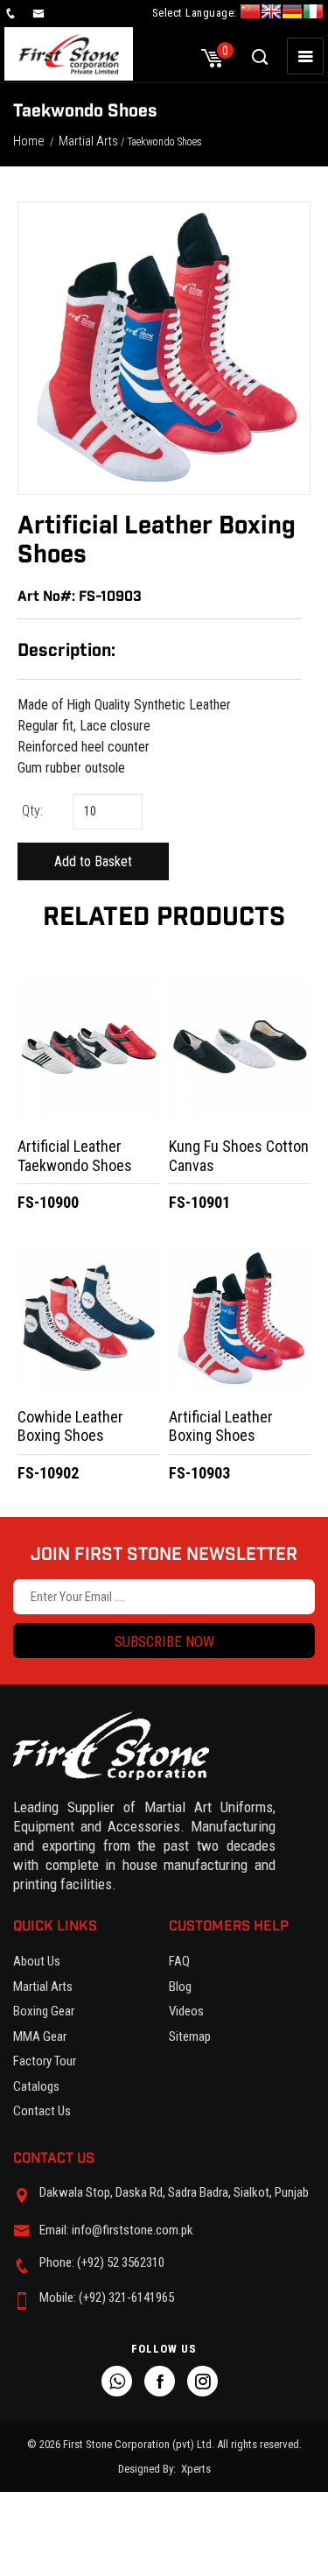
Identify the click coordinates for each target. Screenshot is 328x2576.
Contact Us (42, 2111)
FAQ (179, 1961)
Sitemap (190, 2036)
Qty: (32, 811)
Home (29, 141)
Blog (180, 1987)
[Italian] (313, 14)
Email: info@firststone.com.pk (116, 2230)
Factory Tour (45, 2061)
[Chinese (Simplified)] (250, 14)
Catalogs (36, 2086)
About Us (37, 1961)
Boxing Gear (44, 2011)
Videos (186, 2011)
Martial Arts (88, 141)
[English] (271, 14)
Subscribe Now (164, 1641)
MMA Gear (40, 2036)
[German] (292, 14)
